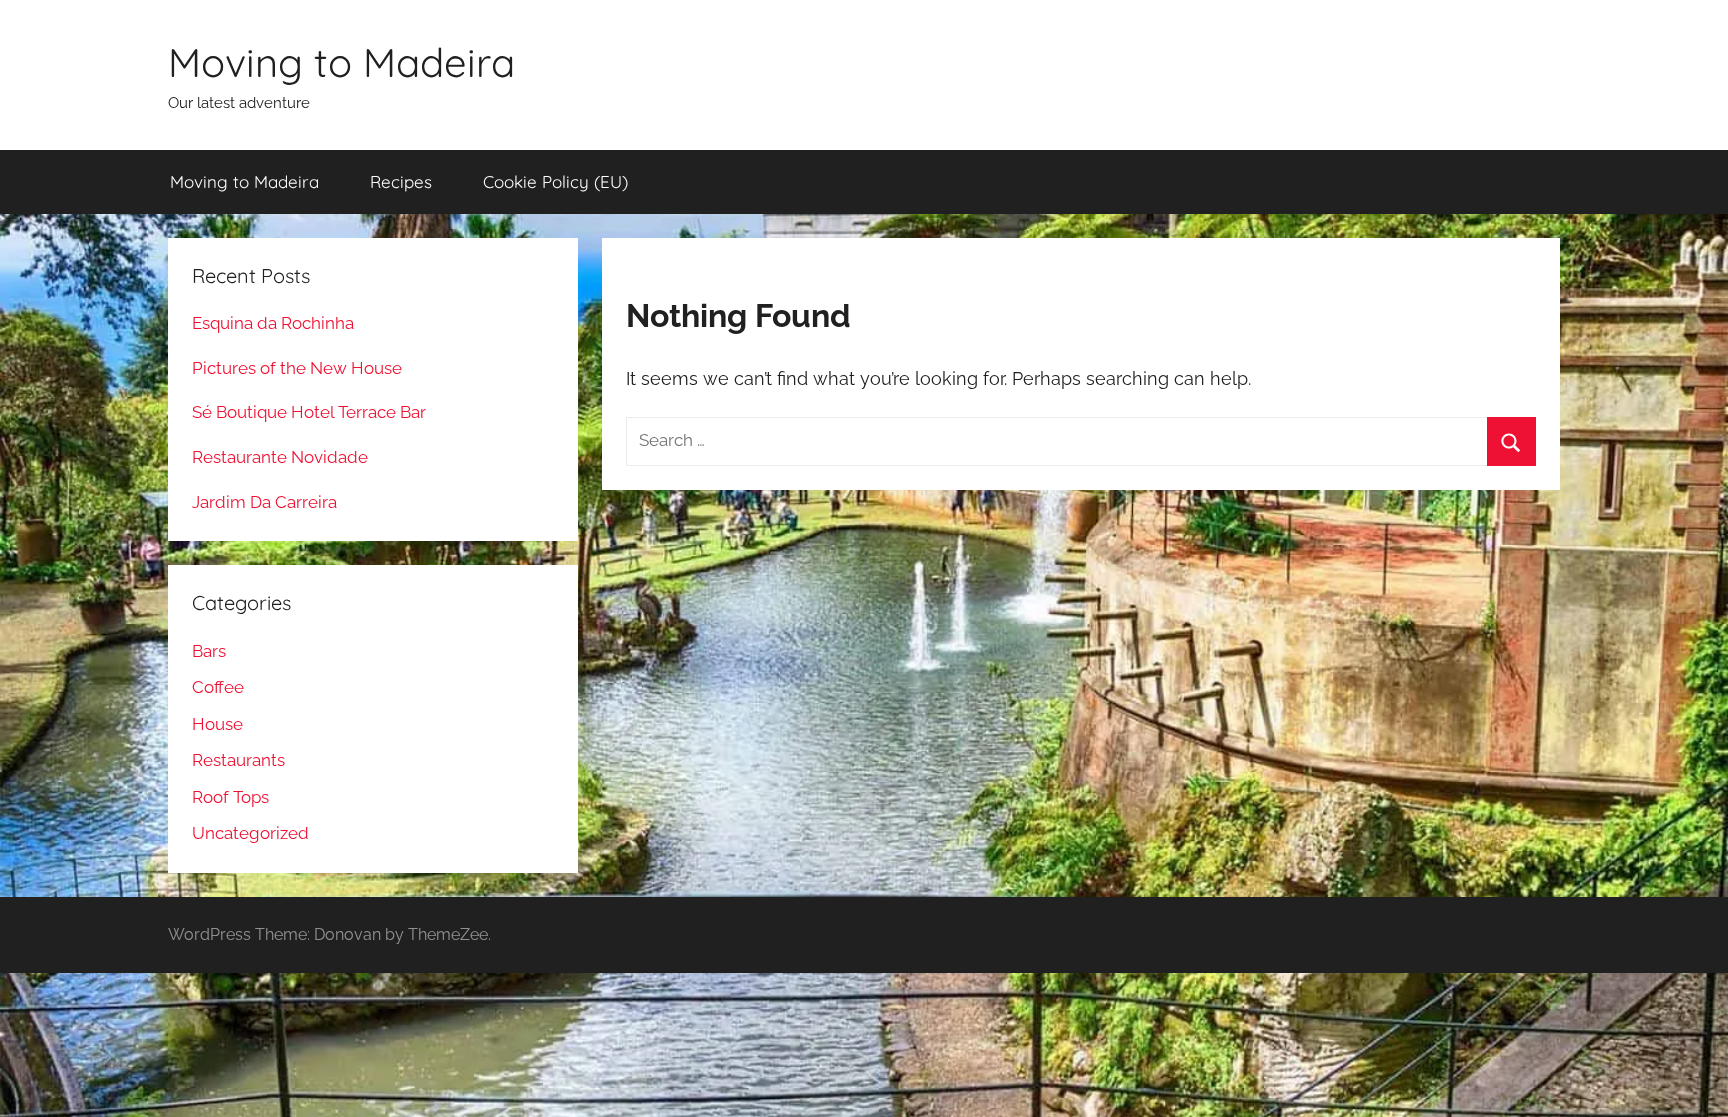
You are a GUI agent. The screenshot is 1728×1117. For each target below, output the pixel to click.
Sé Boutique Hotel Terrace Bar (309, 412)
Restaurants (238, 760)
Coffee (218, 687)
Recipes (401, 181)
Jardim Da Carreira (264, 502)
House (217, 724)
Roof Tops (230, 797)
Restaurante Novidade (280, 457)
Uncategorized (250, 833)
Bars (209, 651)
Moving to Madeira (341, 62)
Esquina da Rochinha (273, 323)
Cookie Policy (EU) (555, 181)
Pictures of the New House (297, 368)
